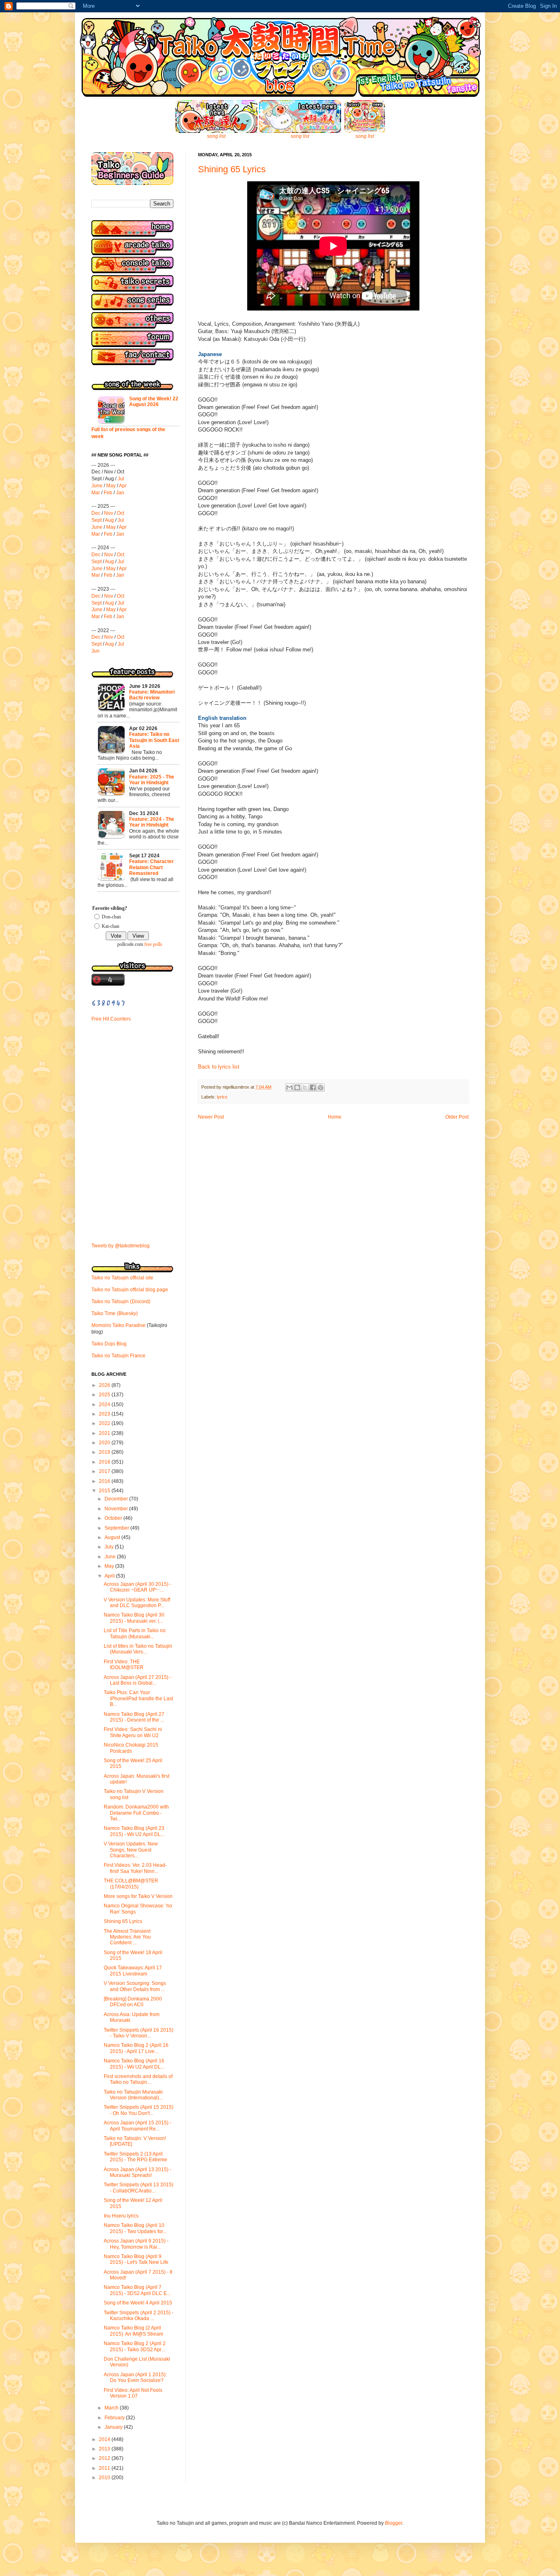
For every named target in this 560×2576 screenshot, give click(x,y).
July (110, 1547)
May (111, 486)
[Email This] (289, 1087)
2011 (105, 2468)
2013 (105, 2449)
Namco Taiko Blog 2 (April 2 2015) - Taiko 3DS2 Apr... (135, 2346)
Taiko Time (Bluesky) (115, 1313)
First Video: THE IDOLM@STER (124, 1665)
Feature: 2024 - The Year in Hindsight (152, 822)
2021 (105, 1433)
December (117, 1499)
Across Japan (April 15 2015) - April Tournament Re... (138, 2126)
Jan (120, 493)
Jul (121, 479)
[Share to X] (305, 1087)
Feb (108, 493)
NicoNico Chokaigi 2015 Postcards (131, 1748)
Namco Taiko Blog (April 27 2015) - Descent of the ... (134, 1717)
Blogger (394, 2523)
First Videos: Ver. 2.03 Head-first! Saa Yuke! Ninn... (135, 1868)
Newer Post (211, 1117)
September (117, 1528)
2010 (105, 2478)
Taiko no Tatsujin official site (122, 1278)
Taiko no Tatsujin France (118, 1356)
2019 (105, 1452)
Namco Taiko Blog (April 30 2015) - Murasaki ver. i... (134, 1618)
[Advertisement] (116, 1084)
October (114, 1518)
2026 (105, 1385)
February (115, 2418)
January (114, 2427)
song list (216, 136)
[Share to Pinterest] (321, 1087)
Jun (96, 651)
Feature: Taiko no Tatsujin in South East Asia (154, 740)
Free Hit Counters (111, 1019)
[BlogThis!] (297, 1087)
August (113, 1537)
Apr (123, 486)
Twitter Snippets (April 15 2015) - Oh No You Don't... (139, 2110)
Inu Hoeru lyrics (121, 2216)
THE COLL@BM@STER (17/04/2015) (131, 1884)
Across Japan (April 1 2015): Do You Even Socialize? (135, 2377)
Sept (97, 520)
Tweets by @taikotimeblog (121, 1246)
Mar (96, 493)
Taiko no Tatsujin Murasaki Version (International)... (133, 2095)
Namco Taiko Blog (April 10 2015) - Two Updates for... (135, 2228)
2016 (105, 1481)
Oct (121, 513)
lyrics (222, 1097)
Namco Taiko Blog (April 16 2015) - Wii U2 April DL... (134, 2064)
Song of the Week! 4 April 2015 (138, 2303)
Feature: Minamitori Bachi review (152, 695)
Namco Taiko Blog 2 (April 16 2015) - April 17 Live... (136, 2048)
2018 (105, 1462)
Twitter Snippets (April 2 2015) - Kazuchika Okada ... (139, 2316)
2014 (105, 2439)
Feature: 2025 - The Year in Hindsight (152, 780)
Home (335, 1117)
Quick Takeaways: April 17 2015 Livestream (133, 1971)
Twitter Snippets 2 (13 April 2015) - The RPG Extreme (135, 2157)
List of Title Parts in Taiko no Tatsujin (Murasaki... (135, 1633)
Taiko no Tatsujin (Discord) (121, 1302)
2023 (105, 1414)
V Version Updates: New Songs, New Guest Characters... (131, 1850)
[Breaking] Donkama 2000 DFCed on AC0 (133, 2002)
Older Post (457, 1117)
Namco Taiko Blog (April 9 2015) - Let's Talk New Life (136, 2259)
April (110, 1576)
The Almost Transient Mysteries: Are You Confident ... (127, 1937)
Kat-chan (110, 926)
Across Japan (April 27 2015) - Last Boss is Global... (138, 1680)
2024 (105, 1404)
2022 (105, 1423)
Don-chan (111, 917)
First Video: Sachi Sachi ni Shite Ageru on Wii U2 (133, 1732)
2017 (105, 1471)
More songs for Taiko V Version (138, 1896)
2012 (105, 2458)
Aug (109, 520)
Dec (96, 513)
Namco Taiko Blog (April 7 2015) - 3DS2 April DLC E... (137, 2290)
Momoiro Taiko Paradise (118, 1325)
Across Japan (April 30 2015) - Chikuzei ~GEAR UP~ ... (138, 1587)
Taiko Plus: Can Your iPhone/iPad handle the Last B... (138, 1698)
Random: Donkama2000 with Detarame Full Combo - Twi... (136, 1813)
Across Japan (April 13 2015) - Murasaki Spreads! (138, 2172)
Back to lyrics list (219, 1067)
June (97, 486)
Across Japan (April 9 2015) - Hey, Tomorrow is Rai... (136, 2244)
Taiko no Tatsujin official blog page (130, 1290)
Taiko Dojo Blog (109, 1344)
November (117, 1509)
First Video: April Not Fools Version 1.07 (133, 2393)
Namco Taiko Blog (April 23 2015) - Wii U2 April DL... (134, 1831)
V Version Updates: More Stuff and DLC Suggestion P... (137, 1603)
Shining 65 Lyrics (232, 169)
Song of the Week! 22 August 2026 (154, 402)
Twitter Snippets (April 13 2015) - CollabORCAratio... (139, 2188)
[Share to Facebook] (313, 1087)
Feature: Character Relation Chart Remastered (151, 867)
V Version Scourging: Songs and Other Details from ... (135, 1986)
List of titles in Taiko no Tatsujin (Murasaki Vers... (138, 1649)
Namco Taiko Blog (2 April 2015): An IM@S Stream (133, 2331)
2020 (105, 1443)
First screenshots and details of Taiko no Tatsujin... (138, 2079)
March (112, 2408)
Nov (109, 513)
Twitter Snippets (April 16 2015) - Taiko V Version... (139, 2033)
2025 (105, 1395)
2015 (105, 1491)
